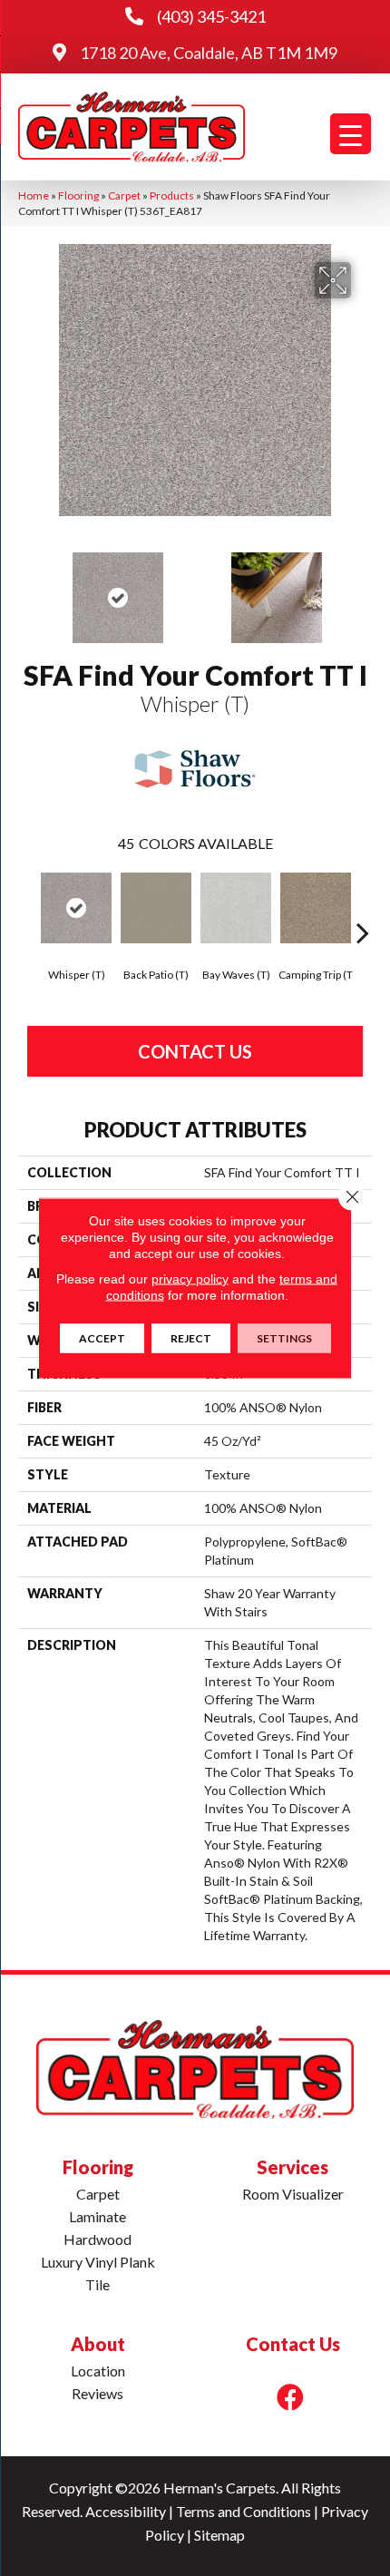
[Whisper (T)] (76, 908)
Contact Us (195, 1051)
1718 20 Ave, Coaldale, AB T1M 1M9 (209, 53)
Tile (97, 2284)
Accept (102, 1338)
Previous (27, 589)
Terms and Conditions (244, 2511)
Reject (191, 1338)
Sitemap (219, 2535)
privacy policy (190, 1279)
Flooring (78, 195)
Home (34, 195)
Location (98, 2371)
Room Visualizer (293, 2194)
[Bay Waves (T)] (236, 908)
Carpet (124, 195)
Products (172, 195)
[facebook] (290, 2397)
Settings (284, 1338)
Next (363, 589)
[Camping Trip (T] (316, 908)
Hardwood (97, 2239)
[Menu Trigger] (351, 134)
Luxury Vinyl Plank (98, 2262)
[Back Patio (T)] (156, 908)
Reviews (97, 2393)
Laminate (97, 2216)
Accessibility (126, 2511)
